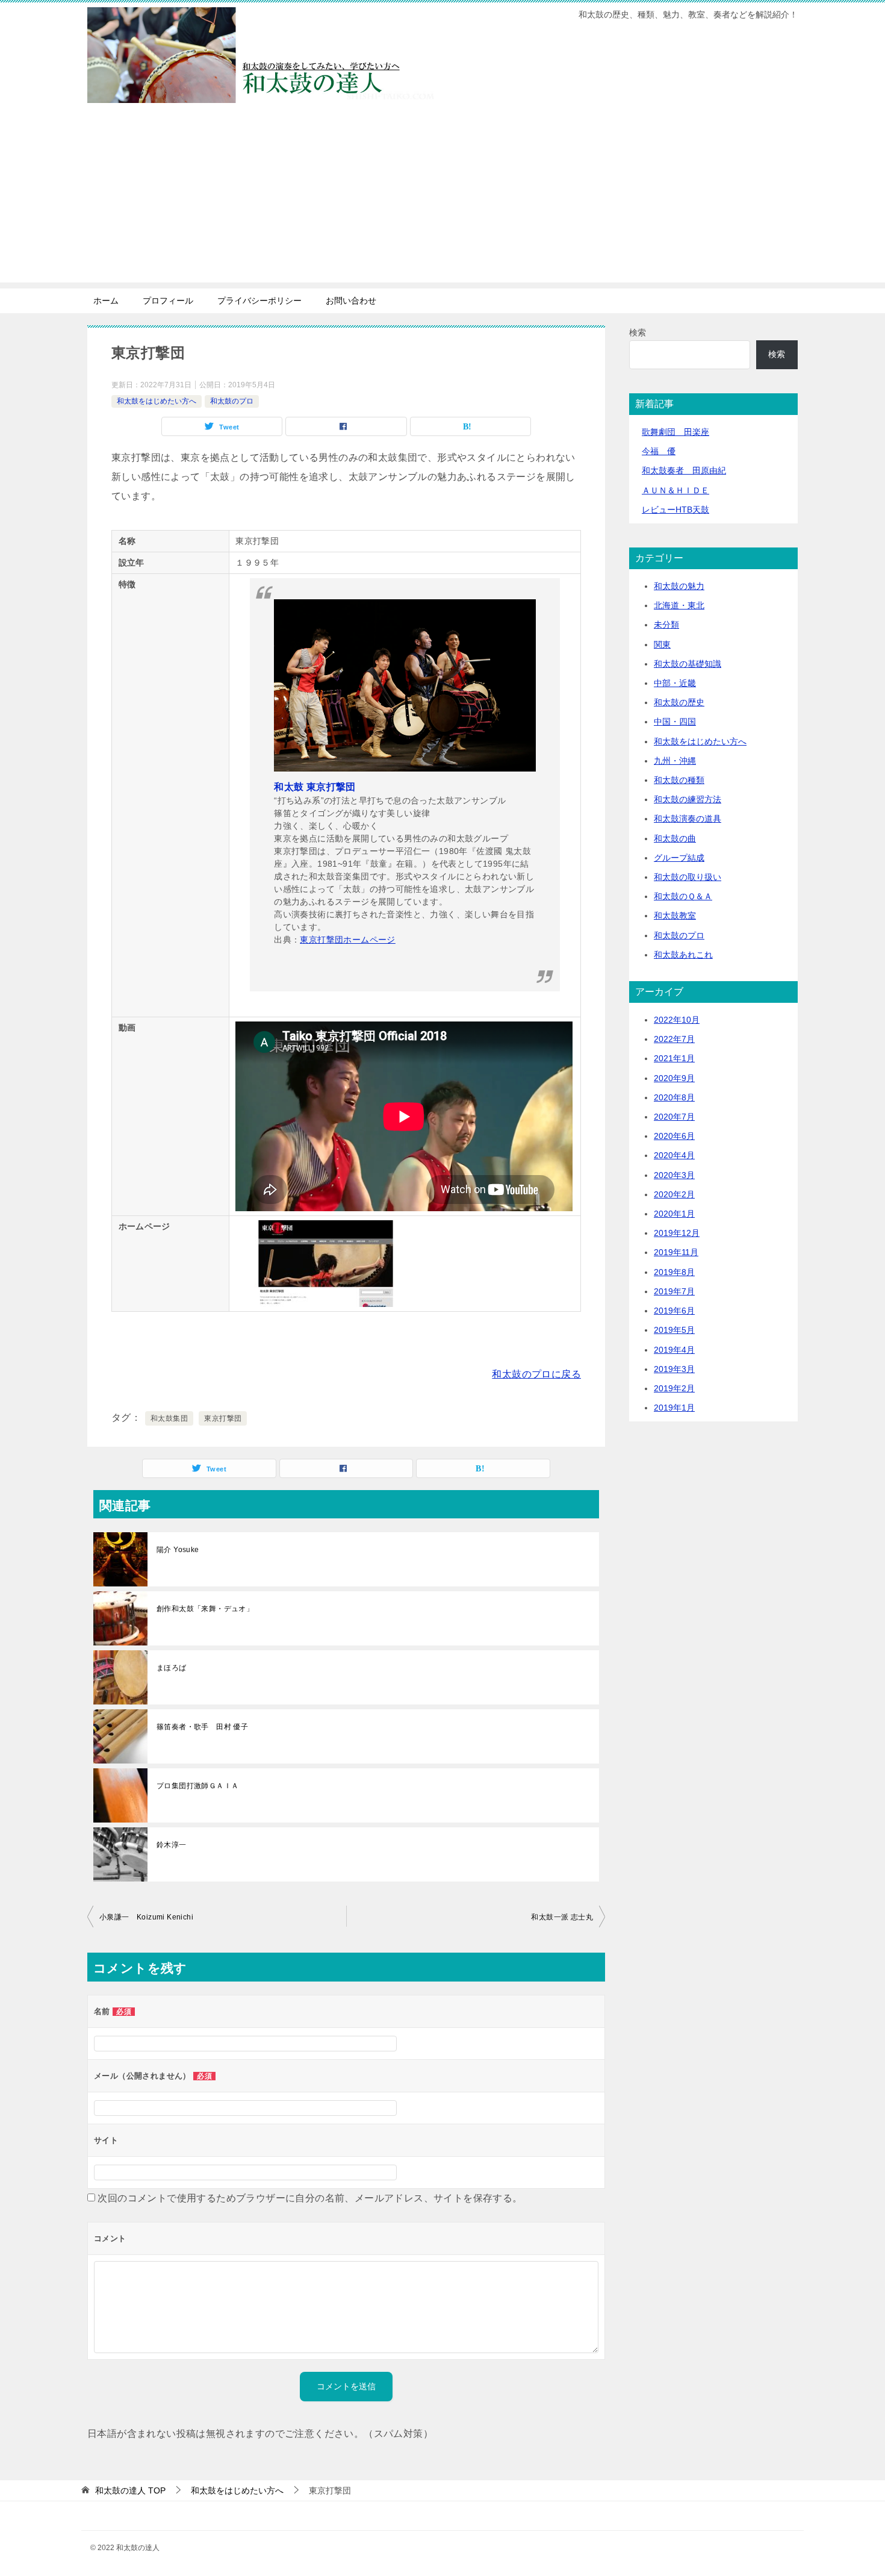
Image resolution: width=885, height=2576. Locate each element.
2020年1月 (674, 1214)
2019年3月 (674, 1369)
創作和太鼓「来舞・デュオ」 (205, 1609)
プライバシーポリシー (259, 301)
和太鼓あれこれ (683, 955)
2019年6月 (674, 1311)
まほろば (172, 1668)
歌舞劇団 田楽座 (675, 432)
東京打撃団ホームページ (347, 940)
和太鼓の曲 (675, 838)
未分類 (666, 625)
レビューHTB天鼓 (675, 510)
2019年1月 (674, 1408)
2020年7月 (674, 1117)
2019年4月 (674, 1350)
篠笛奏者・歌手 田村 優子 (202, 1727)
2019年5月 (674, 1330)
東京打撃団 (223, 1418)
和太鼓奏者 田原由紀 (684, 470)
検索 (638, 332)
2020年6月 (674, 1136)
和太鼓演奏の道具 (688, 819)
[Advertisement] (442, 198)
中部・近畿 (675, 683)
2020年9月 (674, 1078)
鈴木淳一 (172, 1845)
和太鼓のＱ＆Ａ (683, 896)
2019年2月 (674, 1388)
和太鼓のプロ (232, 401)
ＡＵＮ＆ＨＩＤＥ (675, 490)
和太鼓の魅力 (679, 586)
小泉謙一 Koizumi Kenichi (146, 1917)
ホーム (106, 301)
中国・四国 (675, 722)
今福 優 (659, 451)
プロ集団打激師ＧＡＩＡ (197, 1786)
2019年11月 (676, 1252)
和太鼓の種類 (679, 780)
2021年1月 (674, 1058)
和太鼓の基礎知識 (688, 664)
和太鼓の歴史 (679, 702)
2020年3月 (674, 1175)
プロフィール (168, 301)
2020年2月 (674, 1194)
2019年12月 (677, 1233)
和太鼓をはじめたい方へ (157, 401)
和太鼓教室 (675, 915)
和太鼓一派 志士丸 (562, 1917)
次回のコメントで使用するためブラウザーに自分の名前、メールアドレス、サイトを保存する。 (310, 2198)
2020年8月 (674, 1097)
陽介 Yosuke (178, 1550)
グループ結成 (679, 858)
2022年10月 (677, 1020)
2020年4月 (674, 1155)
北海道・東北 (679, 605)
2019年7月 (674, 1291)
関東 (662, 644)
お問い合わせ (351, 301)
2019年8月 (674, 1272)
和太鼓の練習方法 (688, 799)
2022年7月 (674, 1039)
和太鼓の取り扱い (688, 877)
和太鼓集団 (169, 1418)
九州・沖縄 (675, 761)
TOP (130, 2490)
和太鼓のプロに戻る (536, 1374)
